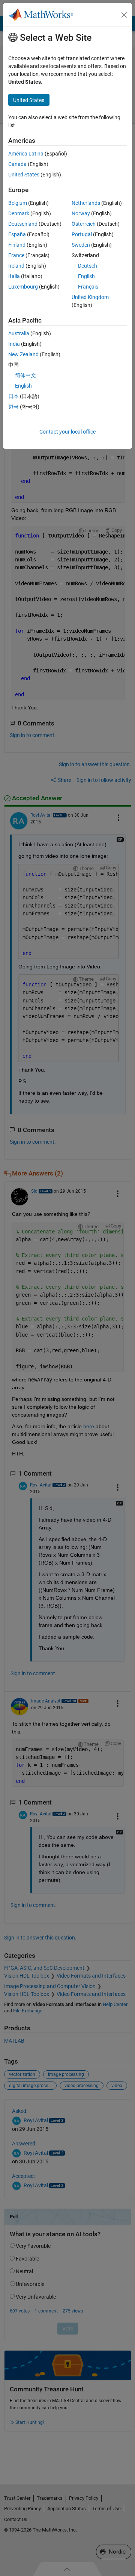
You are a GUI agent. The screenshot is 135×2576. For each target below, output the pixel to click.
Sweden (81, 245)
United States (24, 175)
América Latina (26, 154)
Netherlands (86, 203)
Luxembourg (23, 287)
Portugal (82, 234)
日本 (13, 396)
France (16, 255)
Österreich (84, 224)
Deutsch (88, 266)
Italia (14, 276)
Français (88, 287)
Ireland (16, 266)
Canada (17, 164)
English (86, 276)
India (14, 344)
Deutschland (23, 224)
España (17, 234)
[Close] (124, 15)
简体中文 (25, 375)
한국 (13, 407)
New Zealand (23, 354)
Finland (17, 245)
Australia (19, 333)
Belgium (18, 203)
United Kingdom (90, 297)
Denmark (19, 213)
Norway (81, 213)
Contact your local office (67, 432)
